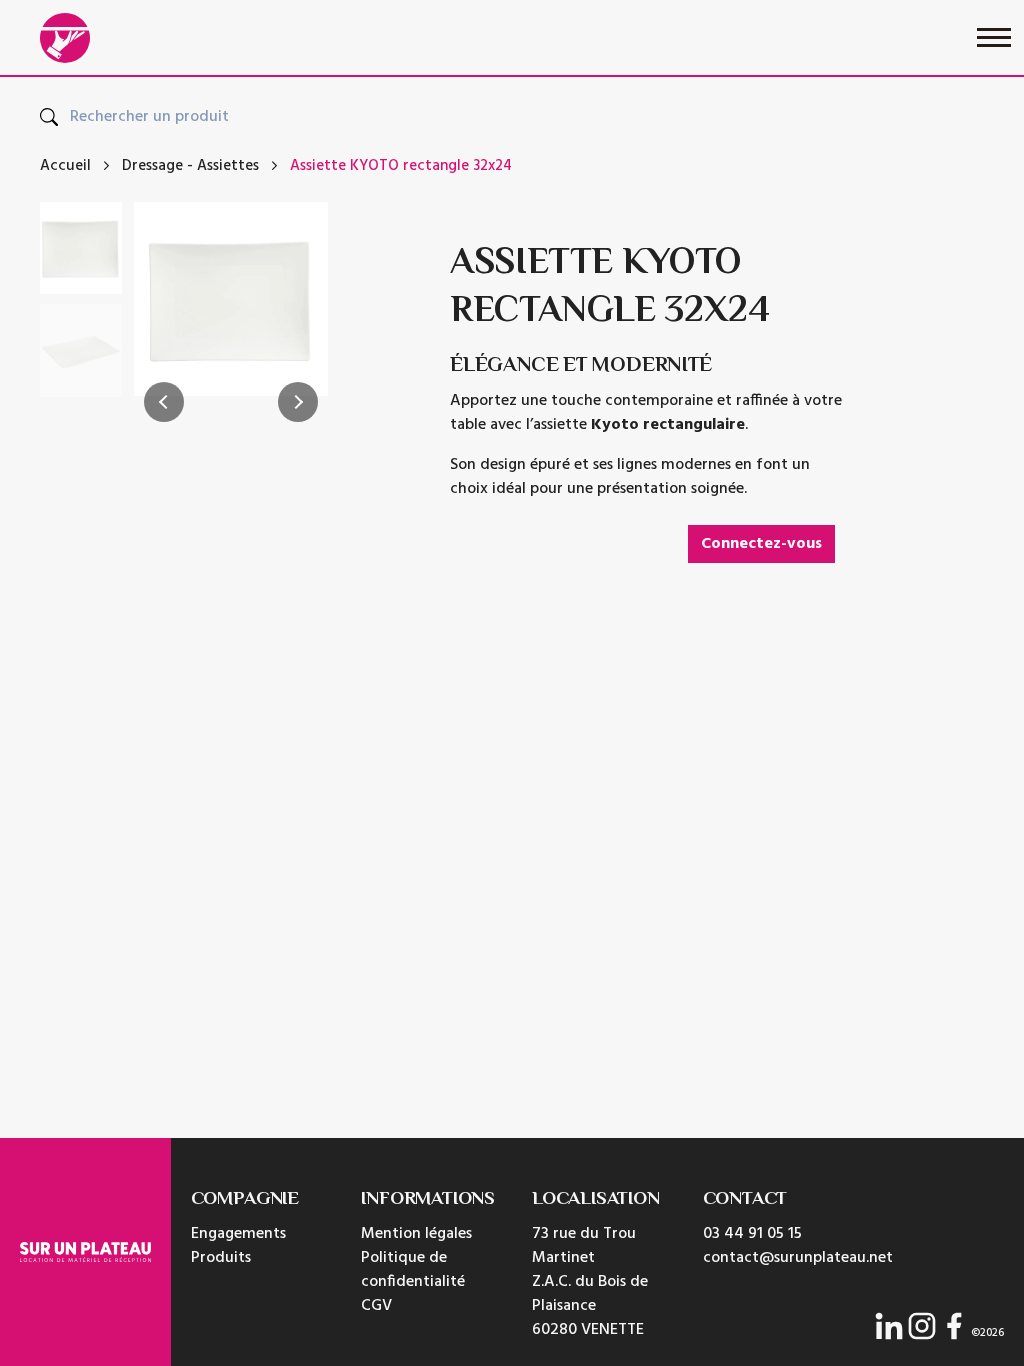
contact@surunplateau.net (798, 1258)
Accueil (65, 166)
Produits (221, 1258)
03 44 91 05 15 (752, 1234)
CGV (376, 1306)
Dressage (152, 166)
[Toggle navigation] (994, 37)
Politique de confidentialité (413, 1270)
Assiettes (228, 166)
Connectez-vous (761, 544)
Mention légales (416, 1234)
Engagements (238, 1234)
